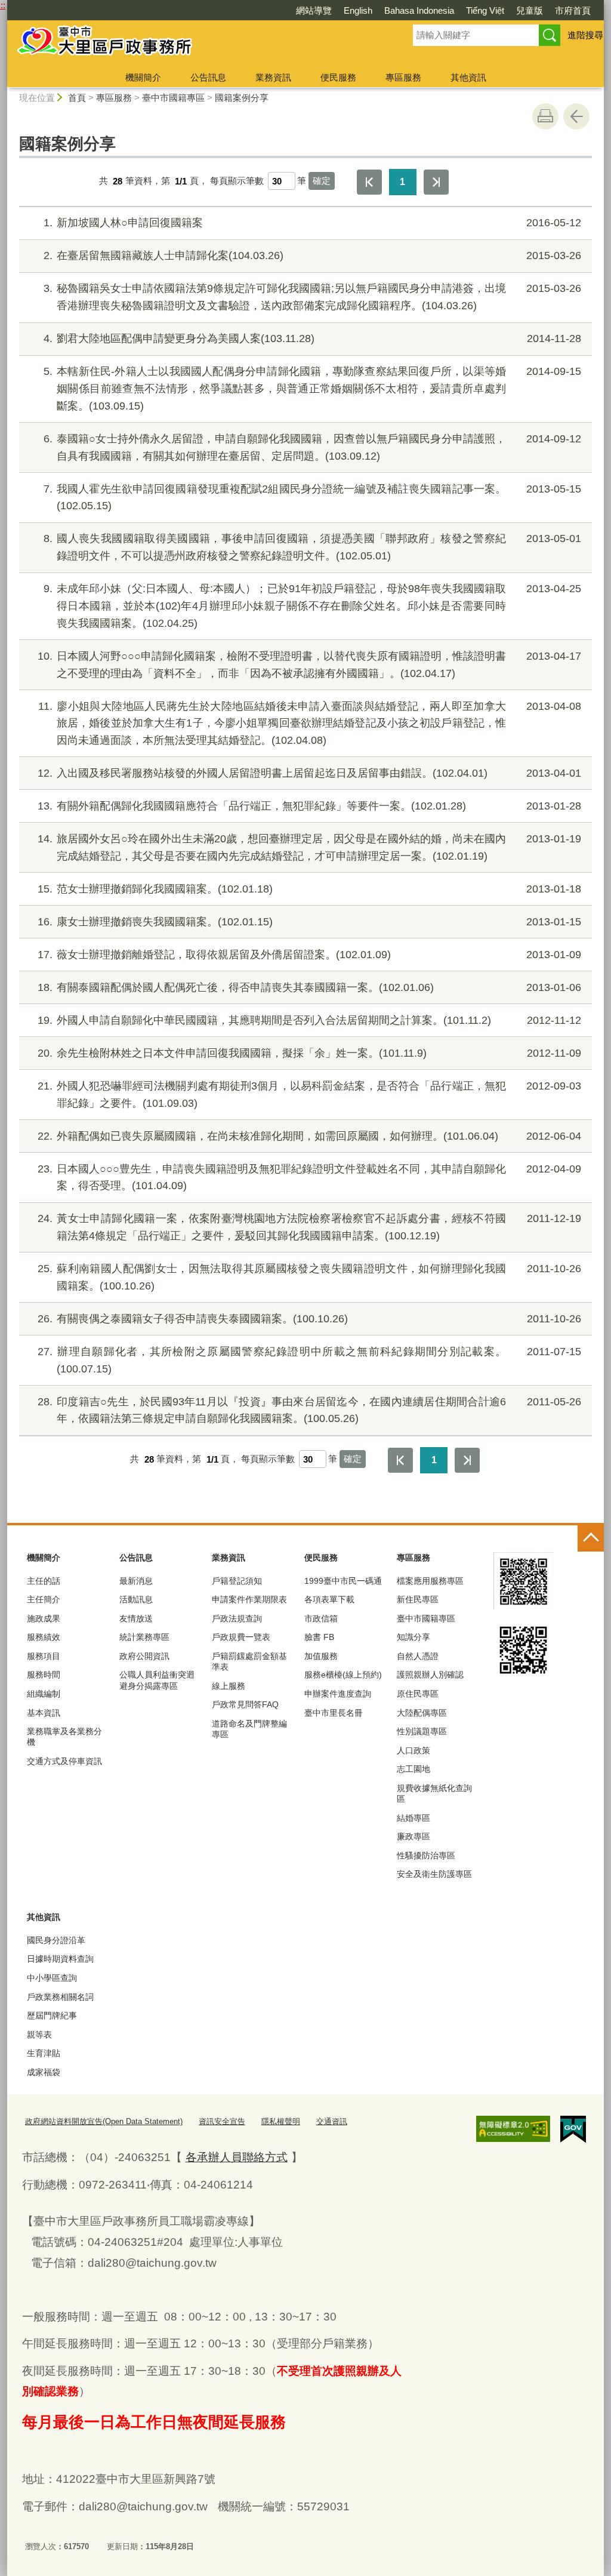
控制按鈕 (591, 1538)
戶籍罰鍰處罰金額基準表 (249, 1661)
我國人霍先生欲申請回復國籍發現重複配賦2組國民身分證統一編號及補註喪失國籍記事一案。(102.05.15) (312, 498)
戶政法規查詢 (237, 1618)
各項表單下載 (329, 1599)
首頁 (77, 98)
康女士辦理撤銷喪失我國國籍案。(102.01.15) (309, 922)
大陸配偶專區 (422, 1713)
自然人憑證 (418, 1656)
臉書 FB (319, 1637)
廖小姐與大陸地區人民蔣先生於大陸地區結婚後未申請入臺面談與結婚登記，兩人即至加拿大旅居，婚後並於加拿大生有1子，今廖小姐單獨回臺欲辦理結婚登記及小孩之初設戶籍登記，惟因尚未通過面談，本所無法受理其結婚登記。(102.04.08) (310, 724)
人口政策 (413, 1750)
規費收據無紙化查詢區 (434, 1793)
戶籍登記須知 (237, 1581)
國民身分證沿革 (56, 1940)
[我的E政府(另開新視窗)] (573, 2129)
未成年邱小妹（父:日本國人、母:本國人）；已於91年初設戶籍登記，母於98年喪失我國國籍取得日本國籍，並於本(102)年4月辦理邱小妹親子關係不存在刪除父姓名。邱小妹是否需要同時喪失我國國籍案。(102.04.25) (312, 606)
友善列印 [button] (545, 116)
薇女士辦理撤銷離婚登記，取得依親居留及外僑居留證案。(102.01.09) (309, 955)
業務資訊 (273, 77)
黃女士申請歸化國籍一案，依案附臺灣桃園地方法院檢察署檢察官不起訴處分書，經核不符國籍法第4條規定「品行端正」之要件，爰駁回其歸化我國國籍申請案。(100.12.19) (309, 1227)
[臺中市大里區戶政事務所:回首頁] (196, 44)
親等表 (39, 2035)
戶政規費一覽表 (241, 1637)
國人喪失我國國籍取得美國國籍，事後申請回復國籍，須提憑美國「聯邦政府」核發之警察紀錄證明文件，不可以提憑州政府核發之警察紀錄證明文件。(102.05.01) (312, 547)
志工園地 (413, 1769)
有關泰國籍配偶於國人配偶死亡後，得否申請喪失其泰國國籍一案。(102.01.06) (309, 987)
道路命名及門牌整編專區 (249, 1729)
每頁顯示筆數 (237, 181)
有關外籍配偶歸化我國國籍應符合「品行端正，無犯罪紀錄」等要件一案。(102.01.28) (309, 806)
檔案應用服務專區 (430, 1581)
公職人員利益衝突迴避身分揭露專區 (157, 1680)
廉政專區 (413, 1836)
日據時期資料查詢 (60, 1959)
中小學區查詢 (52, 1978)
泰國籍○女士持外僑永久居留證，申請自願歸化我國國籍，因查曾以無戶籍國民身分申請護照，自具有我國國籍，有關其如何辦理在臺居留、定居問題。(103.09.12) (312, 447)
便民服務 (338, 77)
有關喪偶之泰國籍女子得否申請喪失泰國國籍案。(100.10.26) (309, 1319)
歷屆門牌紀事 (52, 2015)
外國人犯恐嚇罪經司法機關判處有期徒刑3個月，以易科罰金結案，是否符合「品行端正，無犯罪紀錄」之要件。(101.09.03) (309, 1095)
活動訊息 (136, 1599)
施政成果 (44, 1618)
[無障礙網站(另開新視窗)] (513, 2129)
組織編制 (44, 1694)
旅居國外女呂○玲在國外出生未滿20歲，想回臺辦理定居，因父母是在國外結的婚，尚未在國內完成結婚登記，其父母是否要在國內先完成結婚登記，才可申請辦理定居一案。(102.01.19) (309, 847)
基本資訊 (44, 1713)
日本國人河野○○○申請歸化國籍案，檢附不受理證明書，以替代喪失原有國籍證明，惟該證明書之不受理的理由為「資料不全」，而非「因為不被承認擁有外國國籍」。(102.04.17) (309, 665)
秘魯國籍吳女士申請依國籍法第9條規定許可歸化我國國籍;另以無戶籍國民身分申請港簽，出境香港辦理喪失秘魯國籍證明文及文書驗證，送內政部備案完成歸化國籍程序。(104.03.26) (312, 297)
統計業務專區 (144, 1637)
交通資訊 (332, 2121)
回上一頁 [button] (576, 116)
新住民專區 (418, 1599)
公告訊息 (208, 77)
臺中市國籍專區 (173, 98)
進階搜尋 (585, 35)
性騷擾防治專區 (426, 1855)
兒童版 (530, 10)
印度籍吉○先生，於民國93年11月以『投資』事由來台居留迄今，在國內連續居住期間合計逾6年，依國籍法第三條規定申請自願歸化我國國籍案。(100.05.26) (309, 1410)
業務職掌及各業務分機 (64, 1737)
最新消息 (136, 1581)
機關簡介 (143, 77)
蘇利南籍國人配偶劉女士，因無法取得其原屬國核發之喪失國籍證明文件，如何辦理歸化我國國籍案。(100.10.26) (309, 1277)
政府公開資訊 (144, 1656)
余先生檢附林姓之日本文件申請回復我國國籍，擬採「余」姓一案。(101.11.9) (309, 1053)
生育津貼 (44, 2053)
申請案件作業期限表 (249, 1599)
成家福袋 (44, 2072)
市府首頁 (573, 10)
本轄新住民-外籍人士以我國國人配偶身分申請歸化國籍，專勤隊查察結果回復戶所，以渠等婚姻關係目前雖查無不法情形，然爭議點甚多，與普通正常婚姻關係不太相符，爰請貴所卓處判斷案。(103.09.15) (312, 389)
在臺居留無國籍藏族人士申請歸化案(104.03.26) (312, 256)
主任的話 (44, 1581)
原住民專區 (418, 1694)
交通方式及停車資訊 (64, 1761)
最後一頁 (436, 182)
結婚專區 (413, 1818)
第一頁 (369, 182)
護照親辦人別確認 (430, 1675)
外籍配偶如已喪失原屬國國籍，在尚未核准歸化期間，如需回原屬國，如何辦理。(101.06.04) (309, 1136)
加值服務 (321, 1656)
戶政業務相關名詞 (60, 1997)
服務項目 (44, 1656)
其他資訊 (468, 77)
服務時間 (44, 1675)
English (358, 10)
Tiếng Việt (485, 10)
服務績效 (44, 1637)
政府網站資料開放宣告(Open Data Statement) (104, 2121)
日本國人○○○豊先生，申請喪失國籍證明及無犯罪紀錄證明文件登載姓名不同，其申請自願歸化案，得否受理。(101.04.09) (309, 1178)
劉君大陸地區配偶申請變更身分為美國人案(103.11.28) (312, 338)
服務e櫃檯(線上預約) (343, 1675)
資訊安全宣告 (222, 2121)
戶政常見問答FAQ (245, 1704)
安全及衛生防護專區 (434, 1874)
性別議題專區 (422, 1731)
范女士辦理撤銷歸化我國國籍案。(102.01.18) (309, 889)
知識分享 (413, 1637)
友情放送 (136, 1618)
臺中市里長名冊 (334, 1713)
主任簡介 (44, 1599)
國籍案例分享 (242, 98)
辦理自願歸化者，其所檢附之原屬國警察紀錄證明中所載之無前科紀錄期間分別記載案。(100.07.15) (309, 1360)
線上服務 (229, 1686)
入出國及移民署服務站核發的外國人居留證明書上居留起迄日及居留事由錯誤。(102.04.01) (309, 773)
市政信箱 (321, 1618)
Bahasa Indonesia (419, 10)
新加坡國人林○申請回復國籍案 (312, 223)
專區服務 (403, 77)
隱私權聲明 (281, 2121)
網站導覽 (314, 10)
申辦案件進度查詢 (338, 1694)
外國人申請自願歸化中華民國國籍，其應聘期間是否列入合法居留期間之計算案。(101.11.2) (309, 1020)
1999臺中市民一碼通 (343, 1581)
